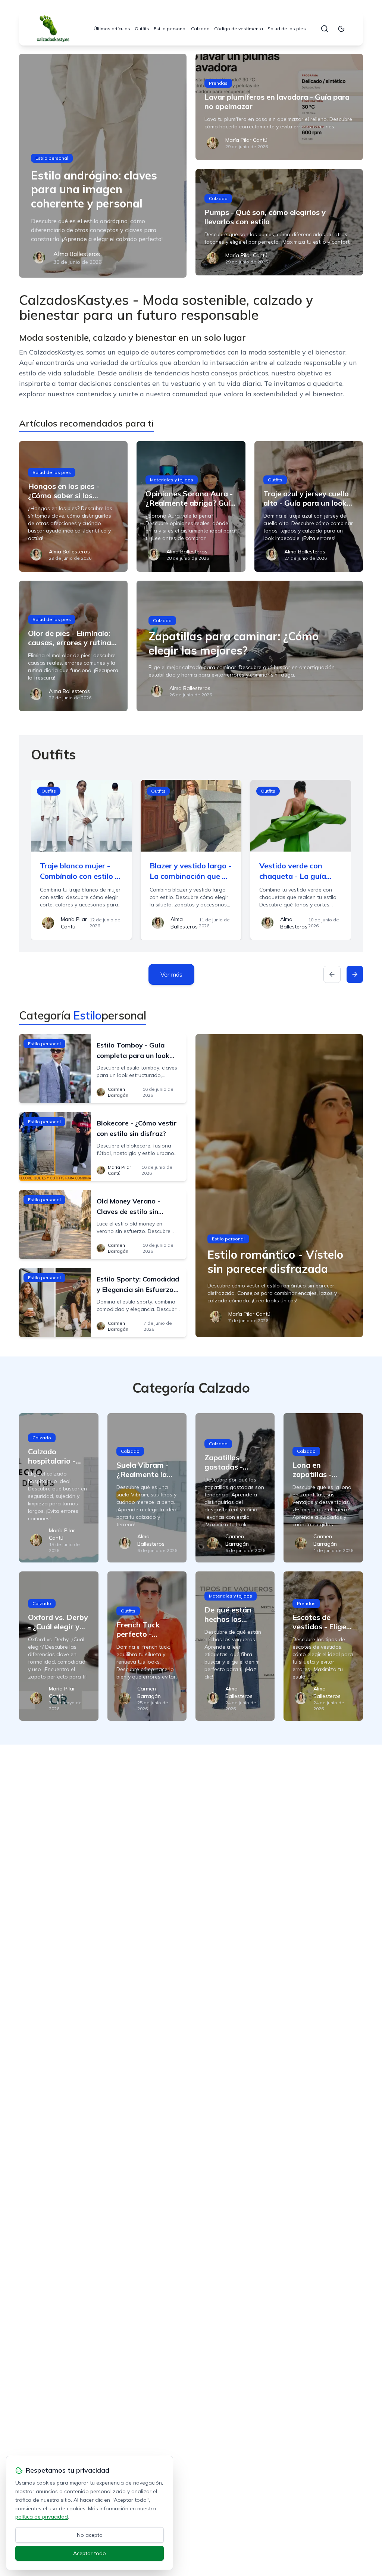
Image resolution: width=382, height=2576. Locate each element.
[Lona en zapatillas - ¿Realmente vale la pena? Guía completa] (323, 1488)
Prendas (218, 83)
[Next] (355, 974)
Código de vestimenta (239, 29)
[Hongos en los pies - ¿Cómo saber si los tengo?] (73, 506)
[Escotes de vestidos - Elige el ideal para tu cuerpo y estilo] (323, 1646)
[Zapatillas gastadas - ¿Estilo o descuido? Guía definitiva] (235, 1488)
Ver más (171, 974)
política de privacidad (42, 2517)
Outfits (142, 29)
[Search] (325, 29)
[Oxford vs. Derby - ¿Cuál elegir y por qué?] (59, 1646)
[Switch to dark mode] (341, 29)
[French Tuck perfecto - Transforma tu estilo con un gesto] (147, 1646)
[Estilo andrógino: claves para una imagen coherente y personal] (103, 166)
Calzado (200, 29)
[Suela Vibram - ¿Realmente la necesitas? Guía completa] (147, 1488)
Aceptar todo (90, 2553)
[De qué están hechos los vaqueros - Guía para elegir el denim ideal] (235, 1646)
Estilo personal (170, 29)
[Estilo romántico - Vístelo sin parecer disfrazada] (279, 1186)
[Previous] (332, 974)
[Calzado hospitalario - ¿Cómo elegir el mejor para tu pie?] (59, 1488)
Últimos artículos (112, 29)
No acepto (90, 2535)
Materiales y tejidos (172, 480)
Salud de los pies (287, 29)
